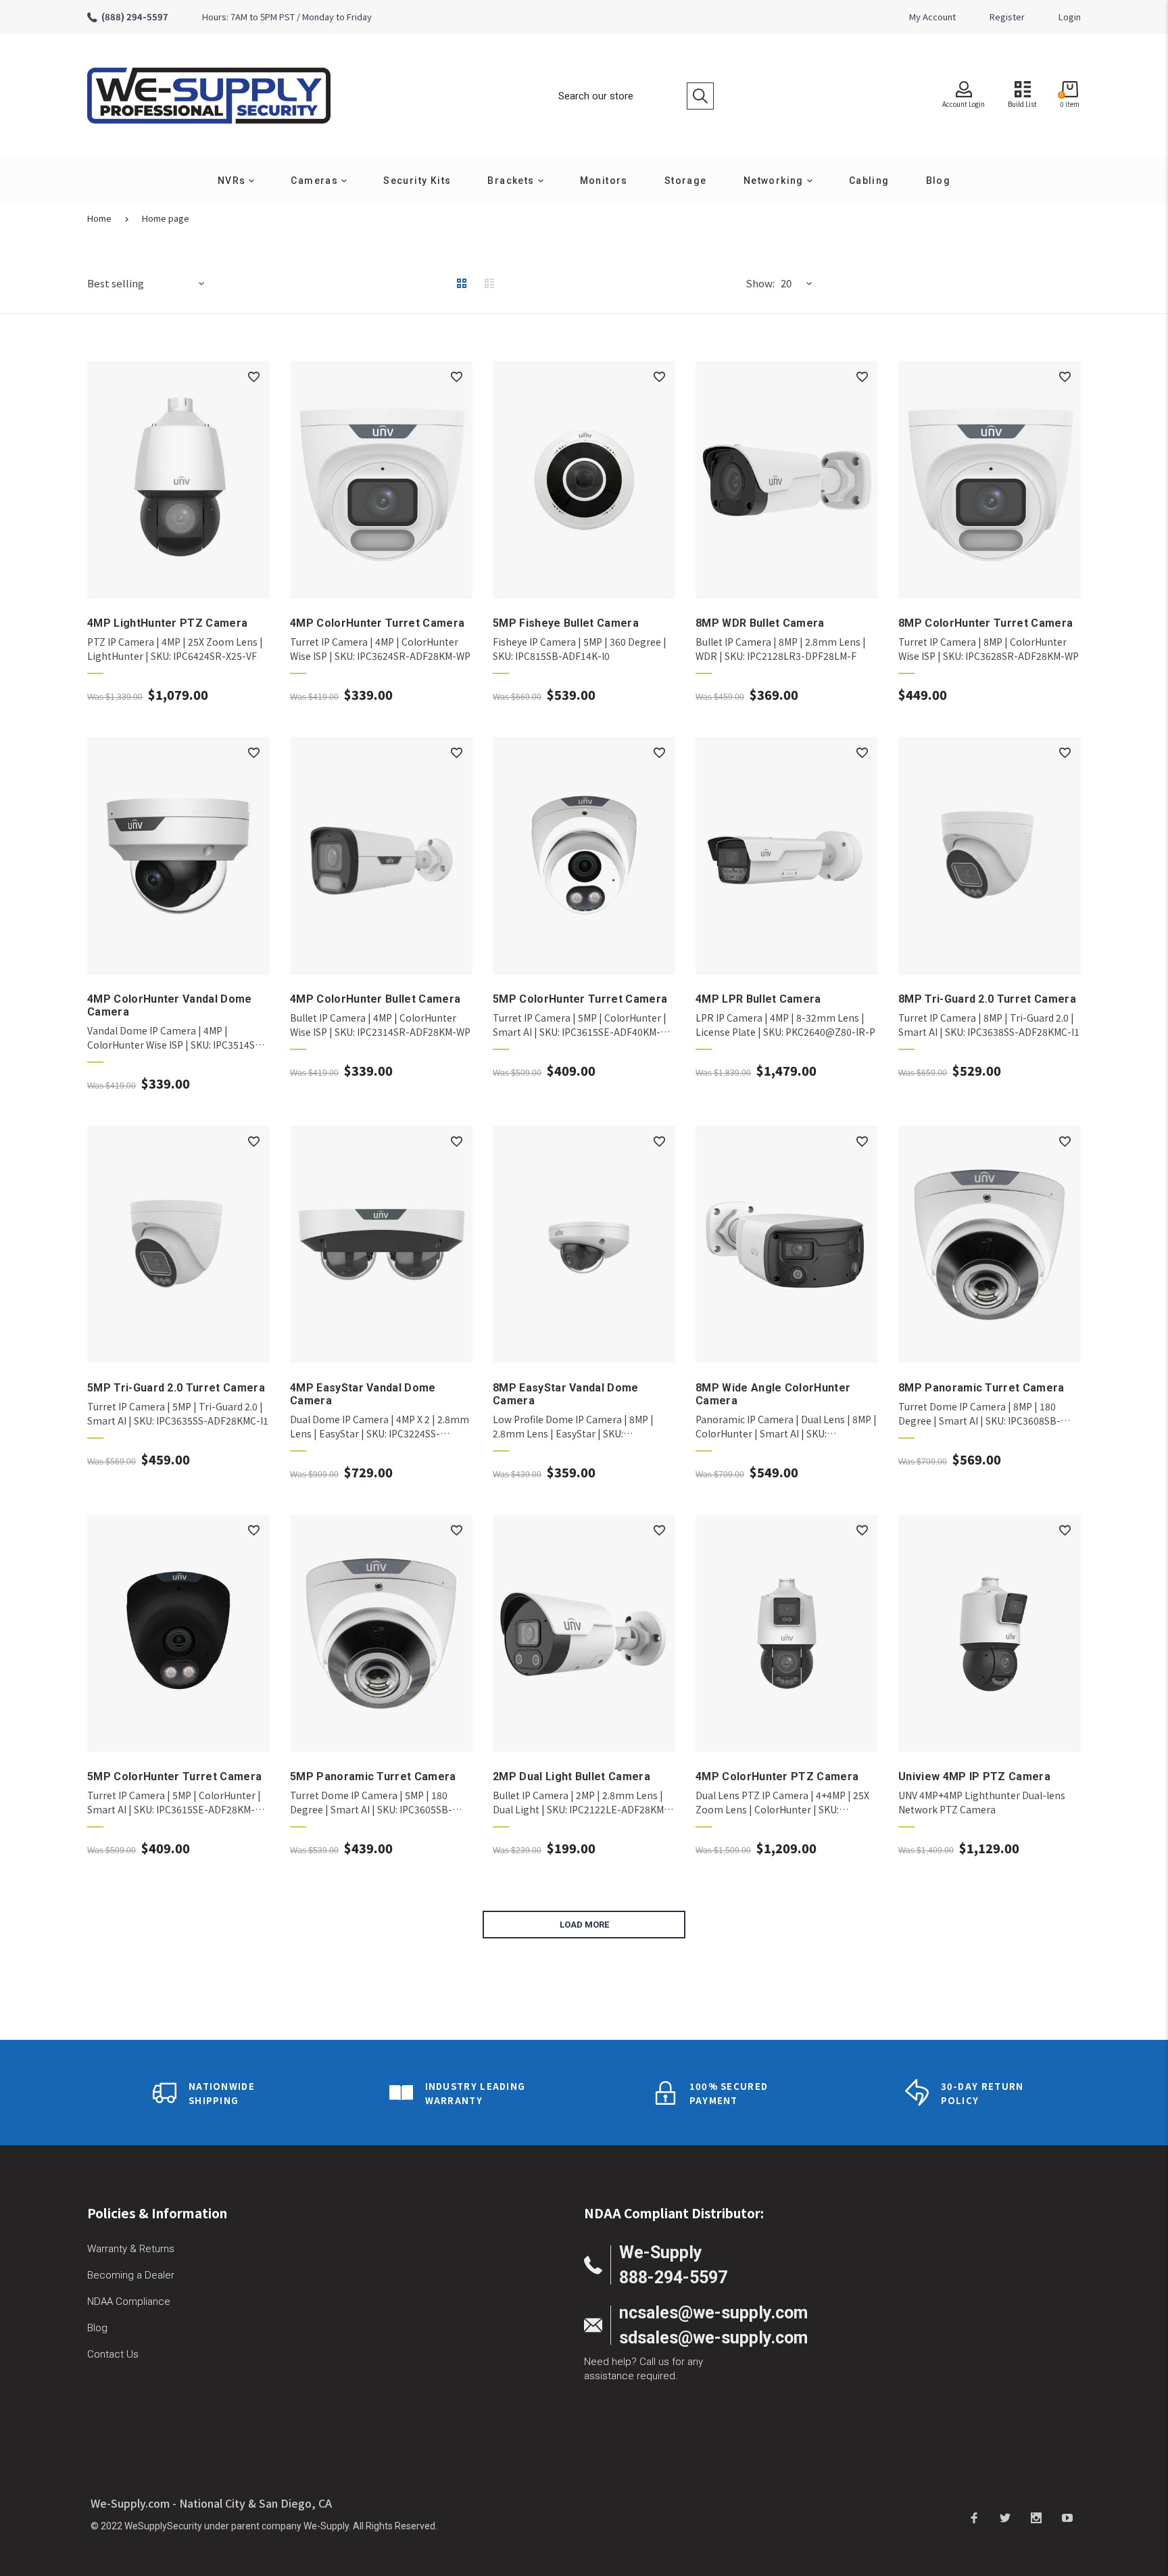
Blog (97, 2328)
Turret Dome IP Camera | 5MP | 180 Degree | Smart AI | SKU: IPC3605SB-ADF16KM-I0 (371, 1803)
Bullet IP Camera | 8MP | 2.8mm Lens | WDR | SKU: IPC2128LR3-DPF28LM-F (781, 649)
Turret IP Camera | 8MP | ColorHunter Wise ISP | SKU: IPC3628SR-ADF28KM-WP (989, 649)
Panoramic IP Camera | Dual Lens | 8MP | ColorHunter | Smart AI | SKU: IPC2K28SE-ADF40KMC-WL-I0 (786, 1427)
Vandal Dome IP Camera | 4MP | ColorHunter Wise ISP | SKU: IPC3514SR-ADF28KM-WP (176, 1038)
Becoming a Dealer (131, 2275)
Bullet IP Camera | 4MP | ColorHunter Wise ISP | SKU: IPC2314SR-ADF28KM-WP (380, 1025)
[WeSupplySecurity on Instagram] (1036, 2517)
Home (99, 218)
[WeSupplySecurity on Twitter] (1005, 2517)
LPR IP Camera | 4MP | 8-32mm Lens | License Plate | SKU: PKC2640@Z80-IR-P (785, 1025)
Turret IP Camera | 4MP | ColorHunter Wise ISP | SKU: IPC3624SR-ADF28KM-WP (380, 649)
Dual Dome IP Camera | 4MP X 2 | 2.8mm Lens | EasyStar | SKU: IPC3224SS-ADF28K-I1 (380, 1427)
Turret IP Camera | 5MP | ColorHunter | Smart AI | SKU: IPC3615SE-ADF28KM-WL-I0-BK (174, 1803)
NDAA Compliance (129, 2301)
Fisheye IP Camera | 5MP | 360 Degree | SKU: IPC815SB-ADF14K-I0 (580, 649)
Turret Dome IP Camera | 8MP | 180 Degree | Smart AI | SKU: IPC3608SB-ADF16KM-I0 (979, 1414)
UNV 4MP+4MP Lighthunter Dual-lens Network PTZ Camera (982, 1802)
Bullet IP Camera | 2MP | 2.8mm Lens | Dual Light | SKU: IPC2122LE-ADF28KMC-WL (583, 1803)
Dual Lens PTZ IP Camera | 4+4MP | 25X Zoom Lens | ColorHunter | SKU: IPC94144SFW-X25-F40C (782, 1803)
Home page (166, 218)
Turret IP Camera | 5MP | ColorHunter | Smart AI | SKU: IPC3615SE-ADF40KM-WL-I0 (580, 1025)
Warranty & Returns (131, 2249)
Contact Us (113, 2354)
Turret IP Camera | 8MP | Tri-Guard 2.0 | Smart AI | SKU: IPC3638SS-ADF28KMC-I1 (989, 1025)
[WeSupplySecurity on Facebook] (974, 2517)
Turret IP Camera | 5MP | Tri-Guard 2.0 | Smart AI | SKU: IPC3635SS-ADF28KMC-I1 (178, 1413)
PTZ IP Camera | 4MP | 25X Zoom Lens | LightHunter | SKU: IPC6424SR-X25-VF (175, 649)
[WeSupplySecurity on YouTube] (1067, 2517)
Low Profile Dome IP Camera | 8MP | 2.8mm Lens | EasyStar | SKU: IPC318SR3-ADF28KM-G (573, 1427)
